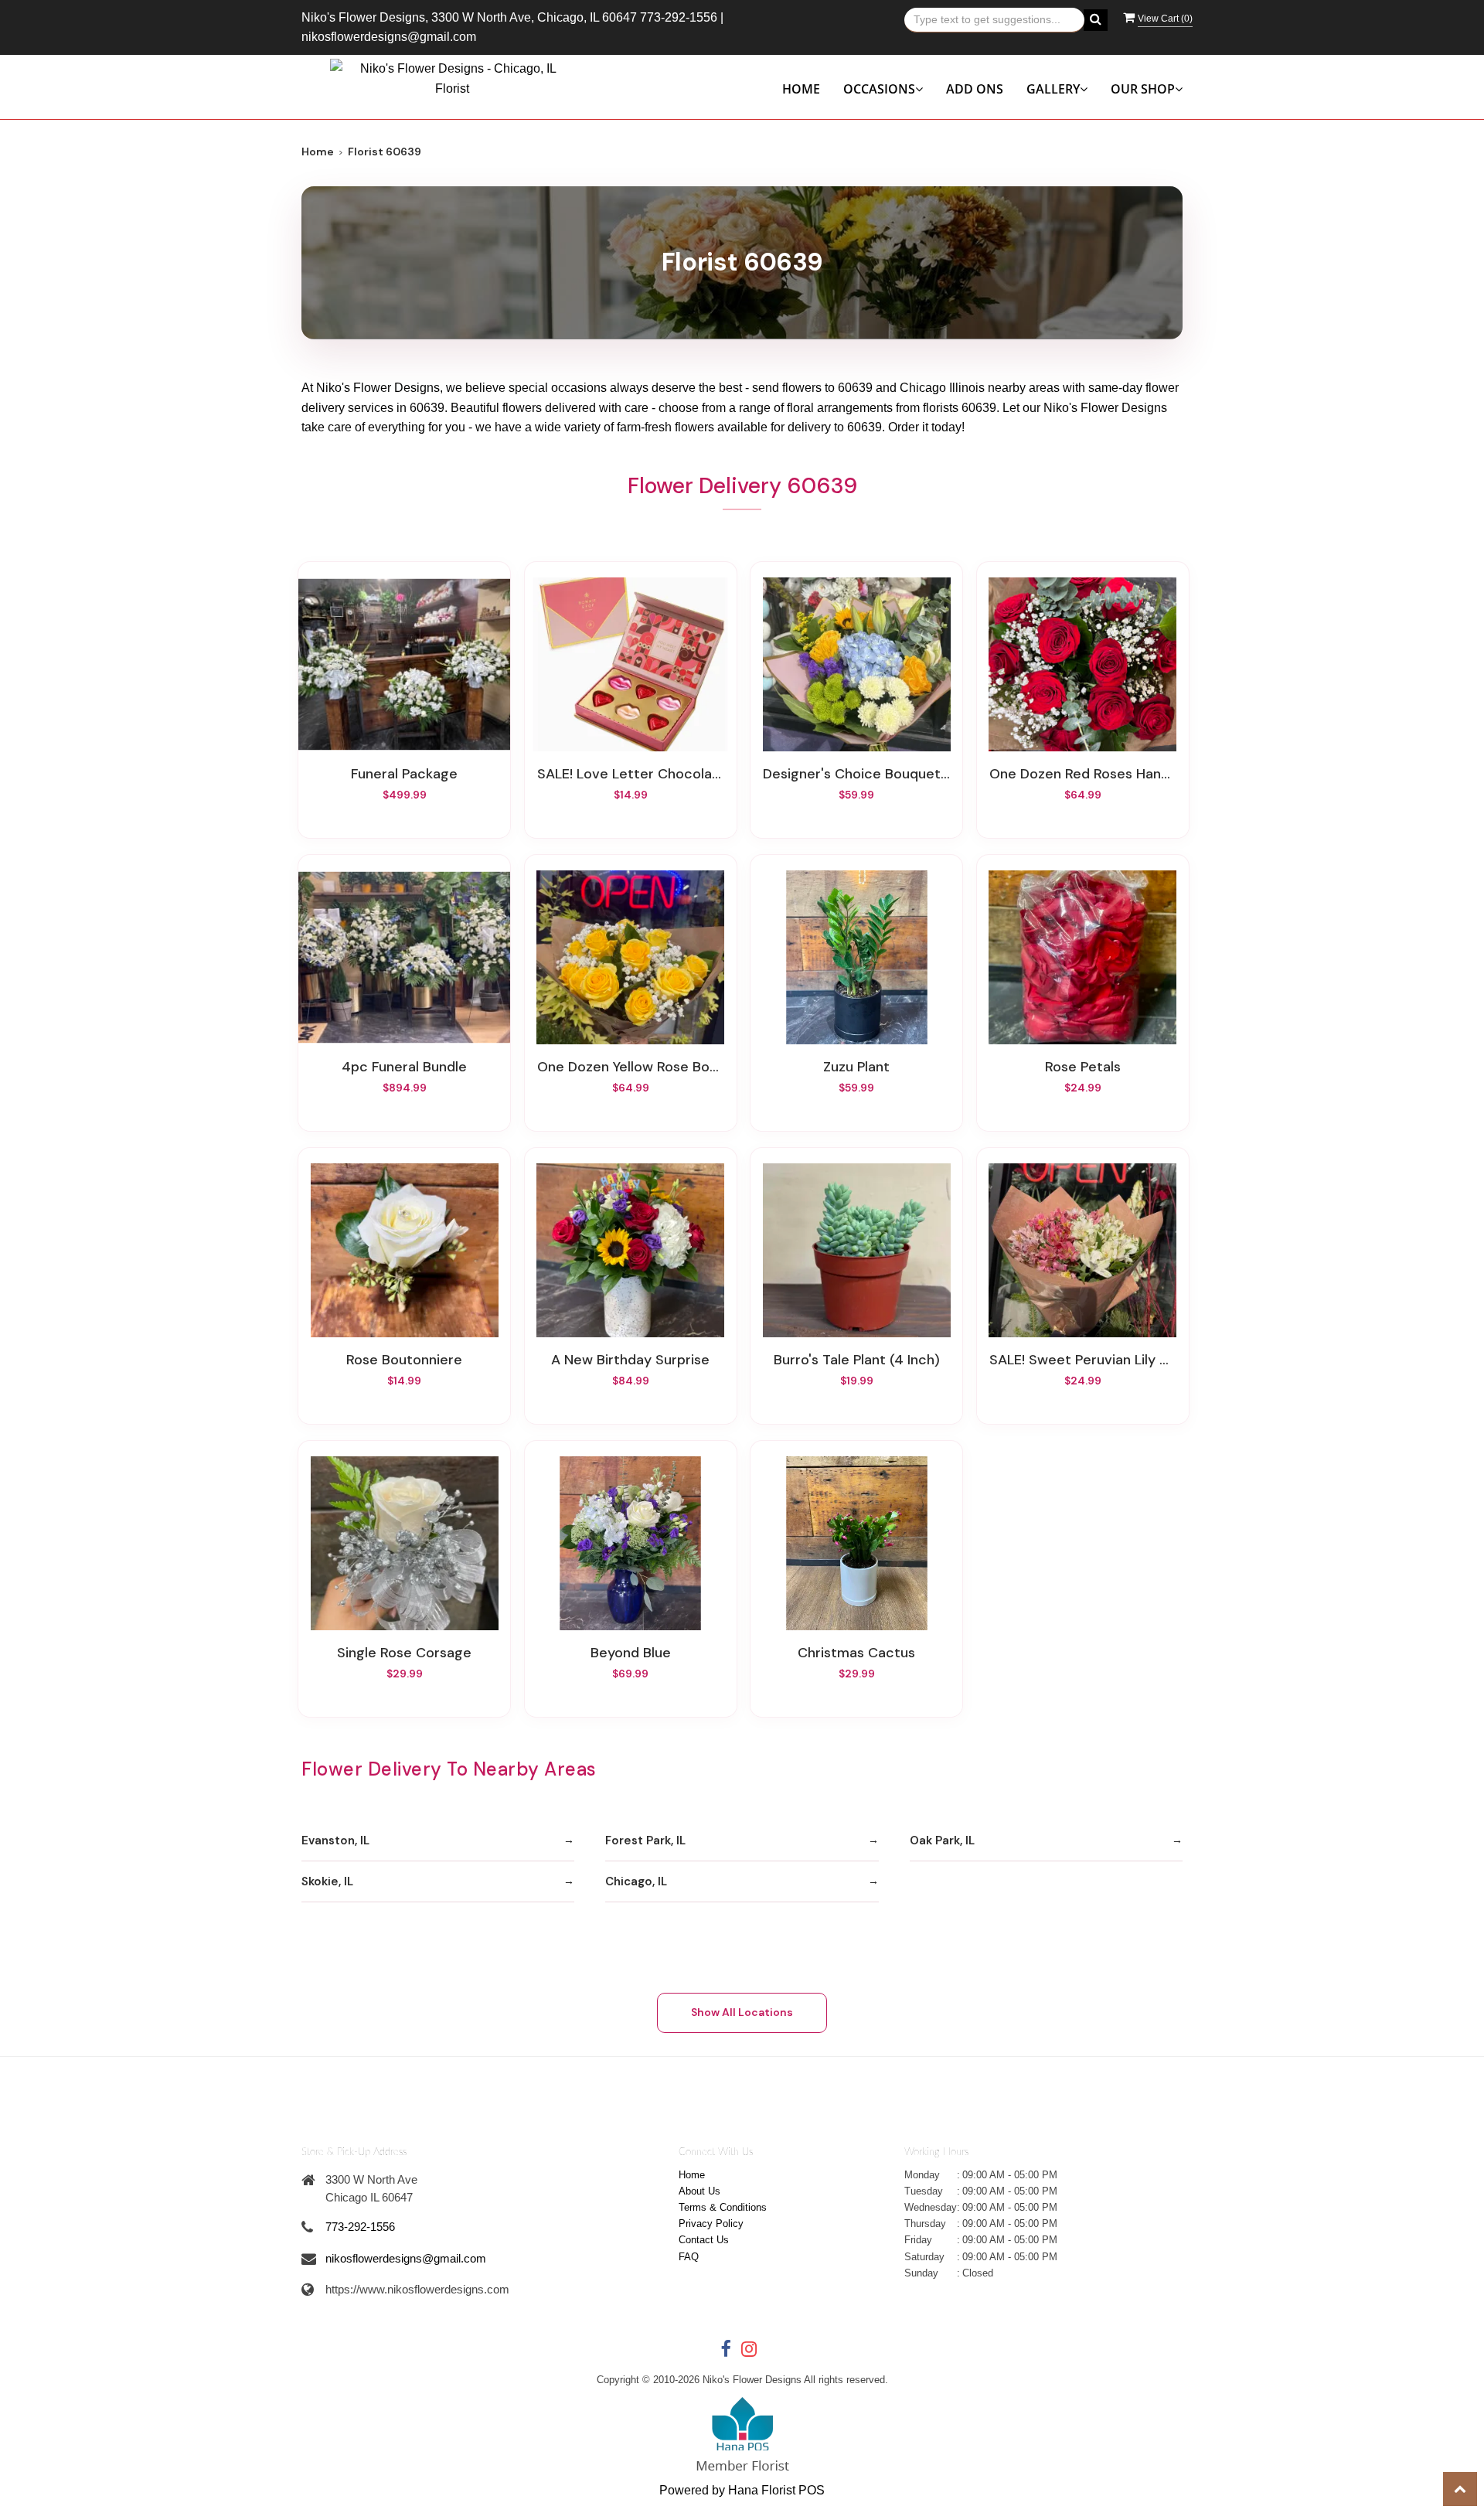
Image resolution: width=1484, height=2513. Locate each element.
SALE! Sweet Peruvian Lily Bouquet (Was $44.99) (1083, 1360)
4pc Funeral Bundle (404, 1067)
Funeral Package (404, 774)
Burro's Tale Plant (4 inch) (857, 1360)
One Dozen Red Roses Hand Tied (1083, 774)
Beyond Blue (631, 1653)
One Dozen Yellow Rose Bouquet (631, 1067)
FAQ (689, 2257)
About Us (699, 2191)
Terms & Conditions (723, 2207)
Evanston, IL (335, 1840)
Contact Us (704, 2240)
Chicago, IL (636, 1881)
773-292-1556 (679, 17)
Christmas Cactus (856, 1653)
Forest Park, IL (645, 1840)
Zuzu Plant (856, 1067)
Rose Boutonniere (404, 1360)
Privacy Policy (711, 2224)
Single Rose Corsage (404, 1653)
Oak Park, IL (942, 1840)
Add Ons (975, 89)
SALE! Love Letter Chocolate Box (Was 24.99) (631, 774)
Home (801, 89)
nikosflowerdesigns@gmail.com (389, 37)
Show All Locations (742, 2012)
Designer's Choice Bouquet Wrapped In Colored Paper (856, 774)
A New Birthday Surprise (630, 1360)
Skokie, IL (327, 1881)
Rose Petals (1083, 1067)
